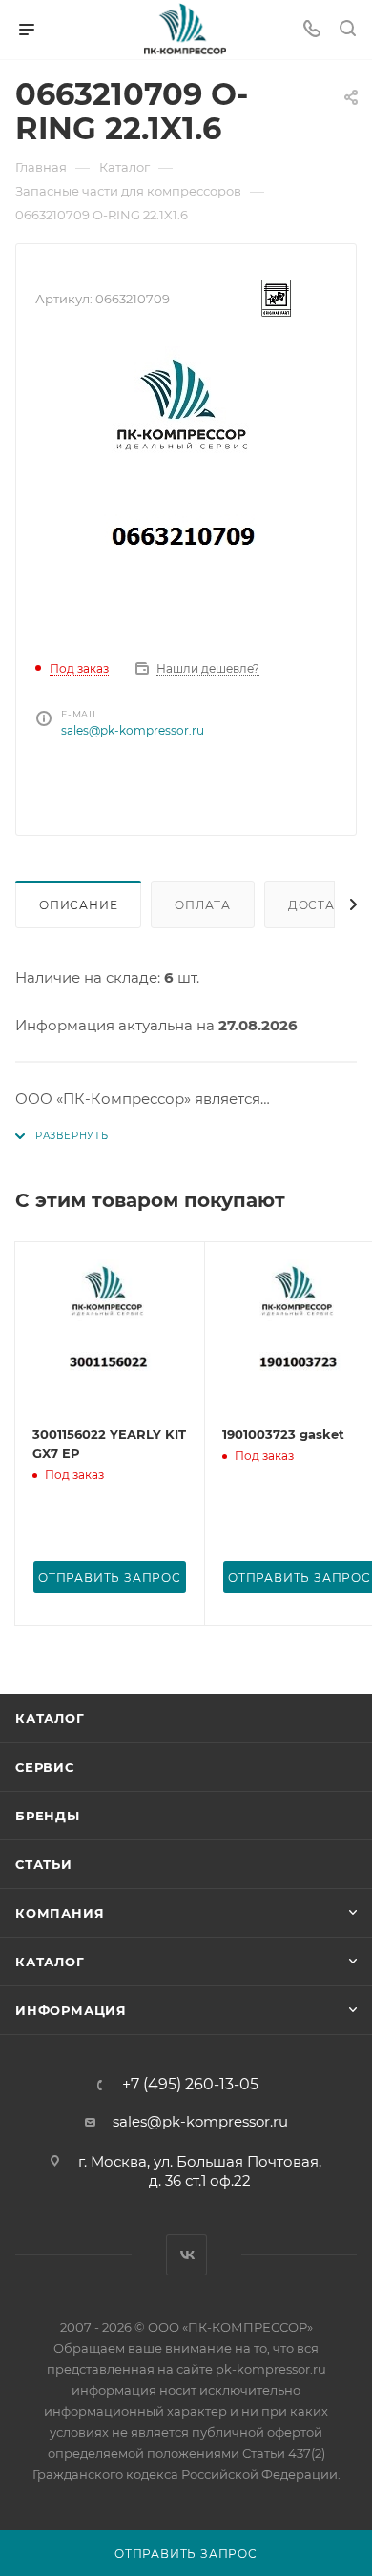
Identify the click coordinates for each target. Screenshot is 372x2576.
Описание (78, 905)
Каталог (50, 1718)
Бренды (48, 1816)
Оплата (203, 905)
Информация (71, 2010)
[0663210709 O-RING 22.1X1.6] (186, 489)
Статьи (44, 1864)
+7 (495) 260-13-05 (190, 2085)
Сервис (45, 1767)
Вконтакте (186, 2255)
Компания (60, 1913)
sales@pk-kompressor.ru (133, 730)
